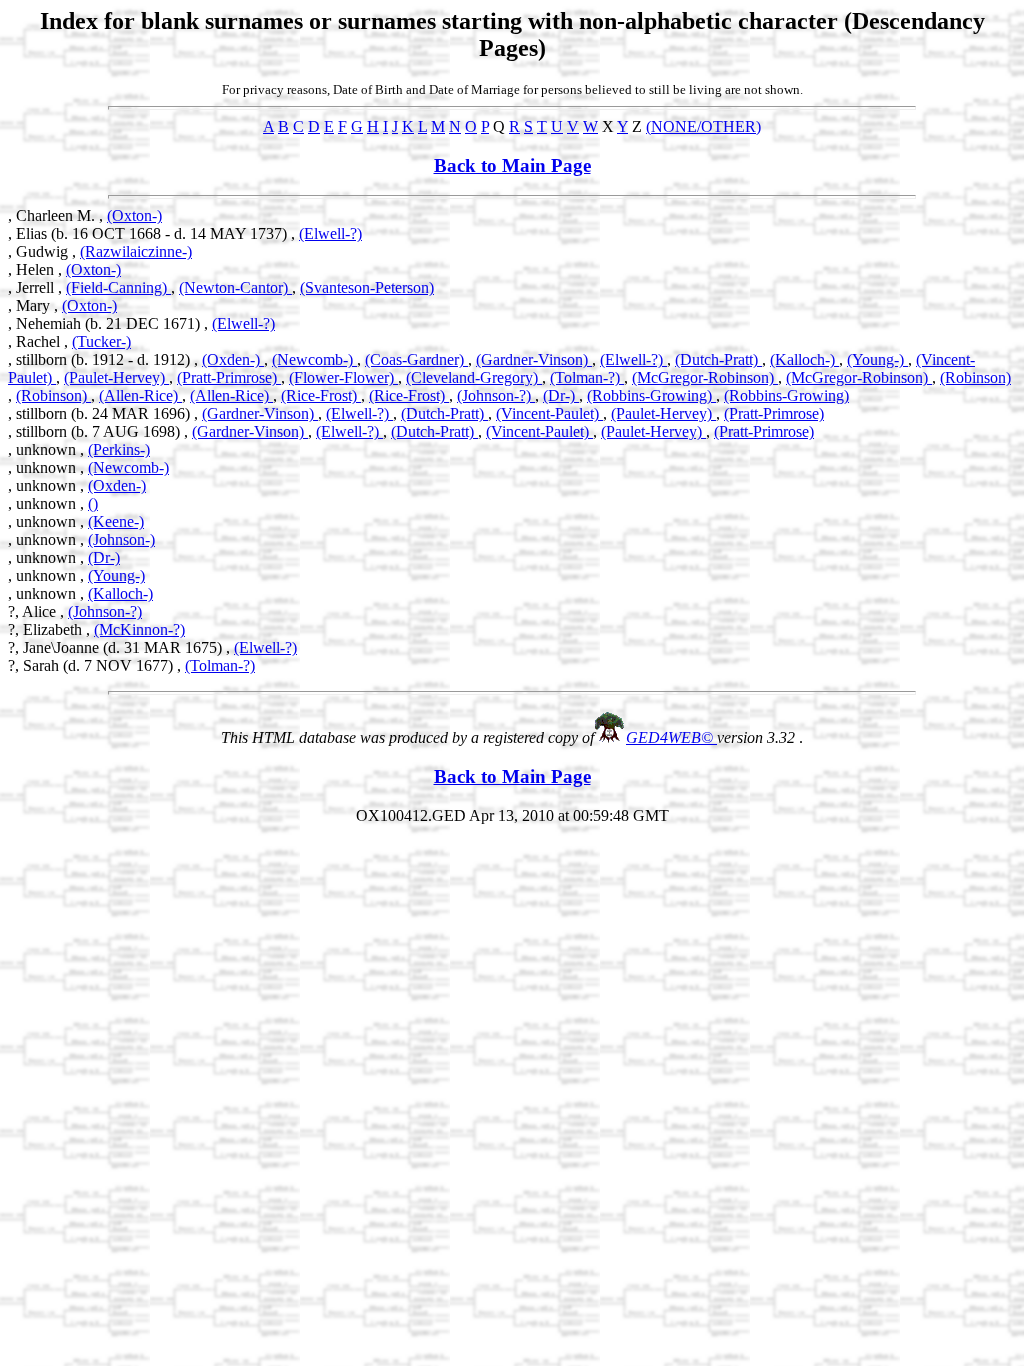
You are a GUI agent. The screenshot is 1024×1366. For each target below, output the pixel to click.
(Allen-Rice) (140, 395)
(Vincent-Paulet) (549, 413)
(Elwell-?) (330, 233)
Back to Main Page (512, 165)
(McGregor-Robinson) (705, 377)
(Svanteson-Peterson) (367, 287)
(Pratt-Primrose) (229, 377)
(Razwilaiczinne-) (136, 251)
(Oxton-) (134, 215)
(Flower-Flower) (343, 377)
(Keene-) (116, 521)
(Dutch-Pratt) (718, 359)
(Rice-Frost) (321, 395)
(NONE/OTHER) (703, 126)
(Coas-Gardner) (416, 359)
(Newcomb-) (314, 359)
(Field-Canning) (118, 287)
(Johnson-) (121, 539)
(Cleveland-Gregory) (474, 377)
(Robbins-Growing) (651, 395)
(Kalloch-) (804, 359)
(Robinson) (975, 377)
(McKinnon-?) (139, 629)
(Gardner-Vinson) (534, 359)
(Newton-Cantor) (235, 287)
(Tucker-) (101, 341)
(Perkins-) (119, 449)
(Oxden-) (233, 359)
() (93, 503)
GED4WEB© (671, 737)
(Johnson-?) (496, 395)
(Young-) (877, 359)
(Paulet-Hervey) (116, 377)
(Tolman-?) (587, 377)
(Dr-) (561, 395)
